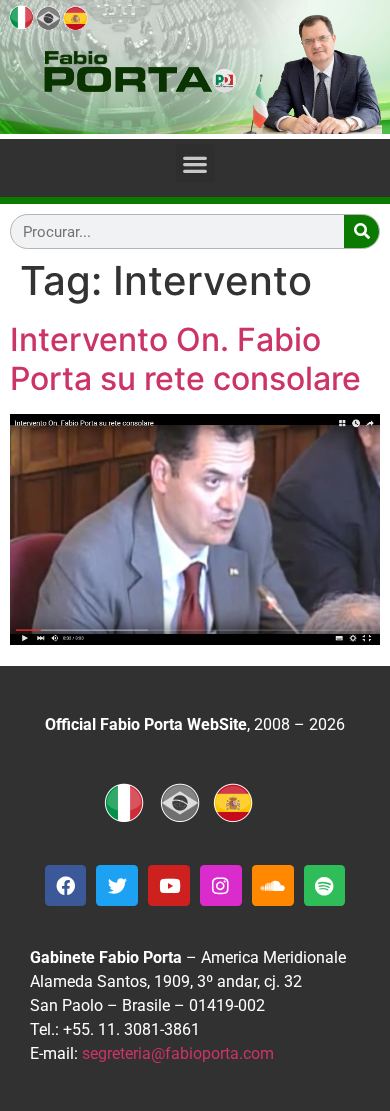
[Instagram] (221, 886)
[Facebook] (66, 886)
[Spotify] (325, 886)
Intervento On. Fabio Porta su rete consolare (185, 358)
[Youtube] (169, 886)
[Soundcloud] (273, 886)
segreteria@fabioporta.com (178, 1053)
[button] (195, 163)
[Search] (361, 231)
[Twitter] (117, 886)
